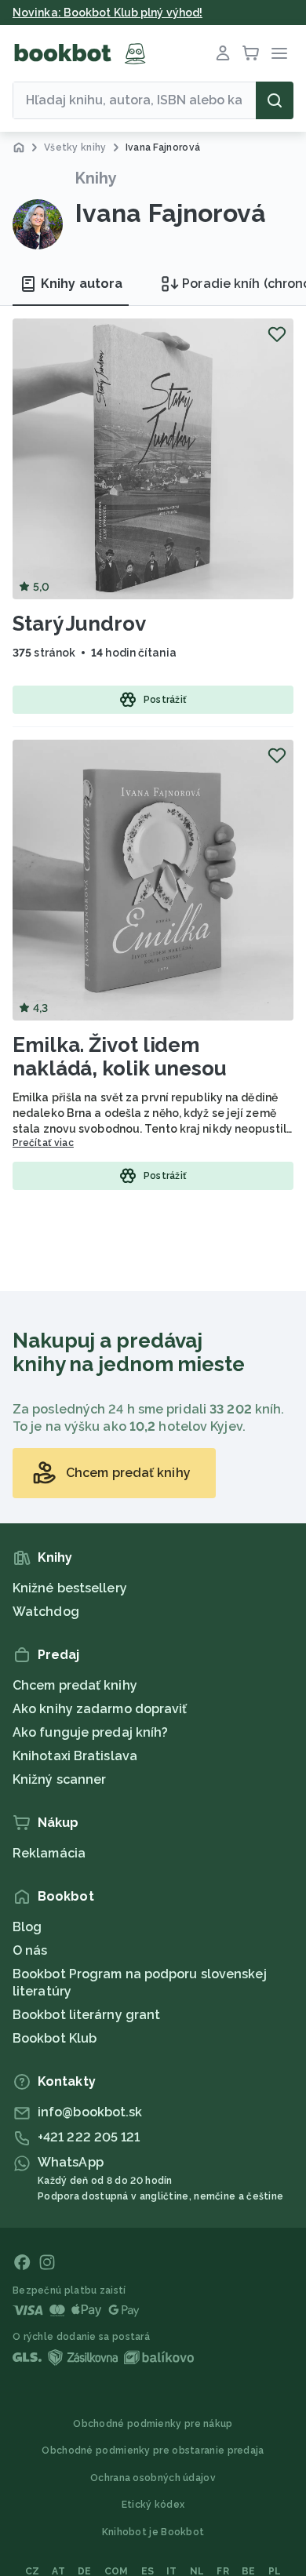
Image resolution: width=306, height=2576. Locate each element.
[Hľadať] (275, 100)
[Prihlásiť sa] (223, 53)
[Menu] (279, 53)
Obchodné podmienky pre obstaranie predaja (153, 2450)
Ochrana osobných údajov (153, 2478)
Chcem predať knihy (75, 1685)
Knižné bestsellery (70, 1588)
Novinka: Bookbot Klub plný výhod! (107, 13)
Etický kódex (153, 2505)
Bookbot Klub (55, 2038)
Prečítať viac (43, 1143)
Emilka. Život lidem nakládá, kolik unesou (120, 1057)
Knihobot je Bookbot (153, 2532)
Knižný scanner (59, 1779)
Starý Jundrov (79, 624)
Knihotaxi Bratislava (75, 1756)
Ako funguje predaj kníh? (90, 1732)
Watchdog (46, 1612)
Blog (27, 1927)
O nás (30, 1950)
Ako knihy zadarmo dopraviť (100, 1709)
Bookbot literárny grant (86, 2015)
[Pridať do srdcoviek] (277, 334)
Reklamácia (49, 1853)
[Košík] (251, 53)
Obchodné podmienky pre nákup (153, 2424)
